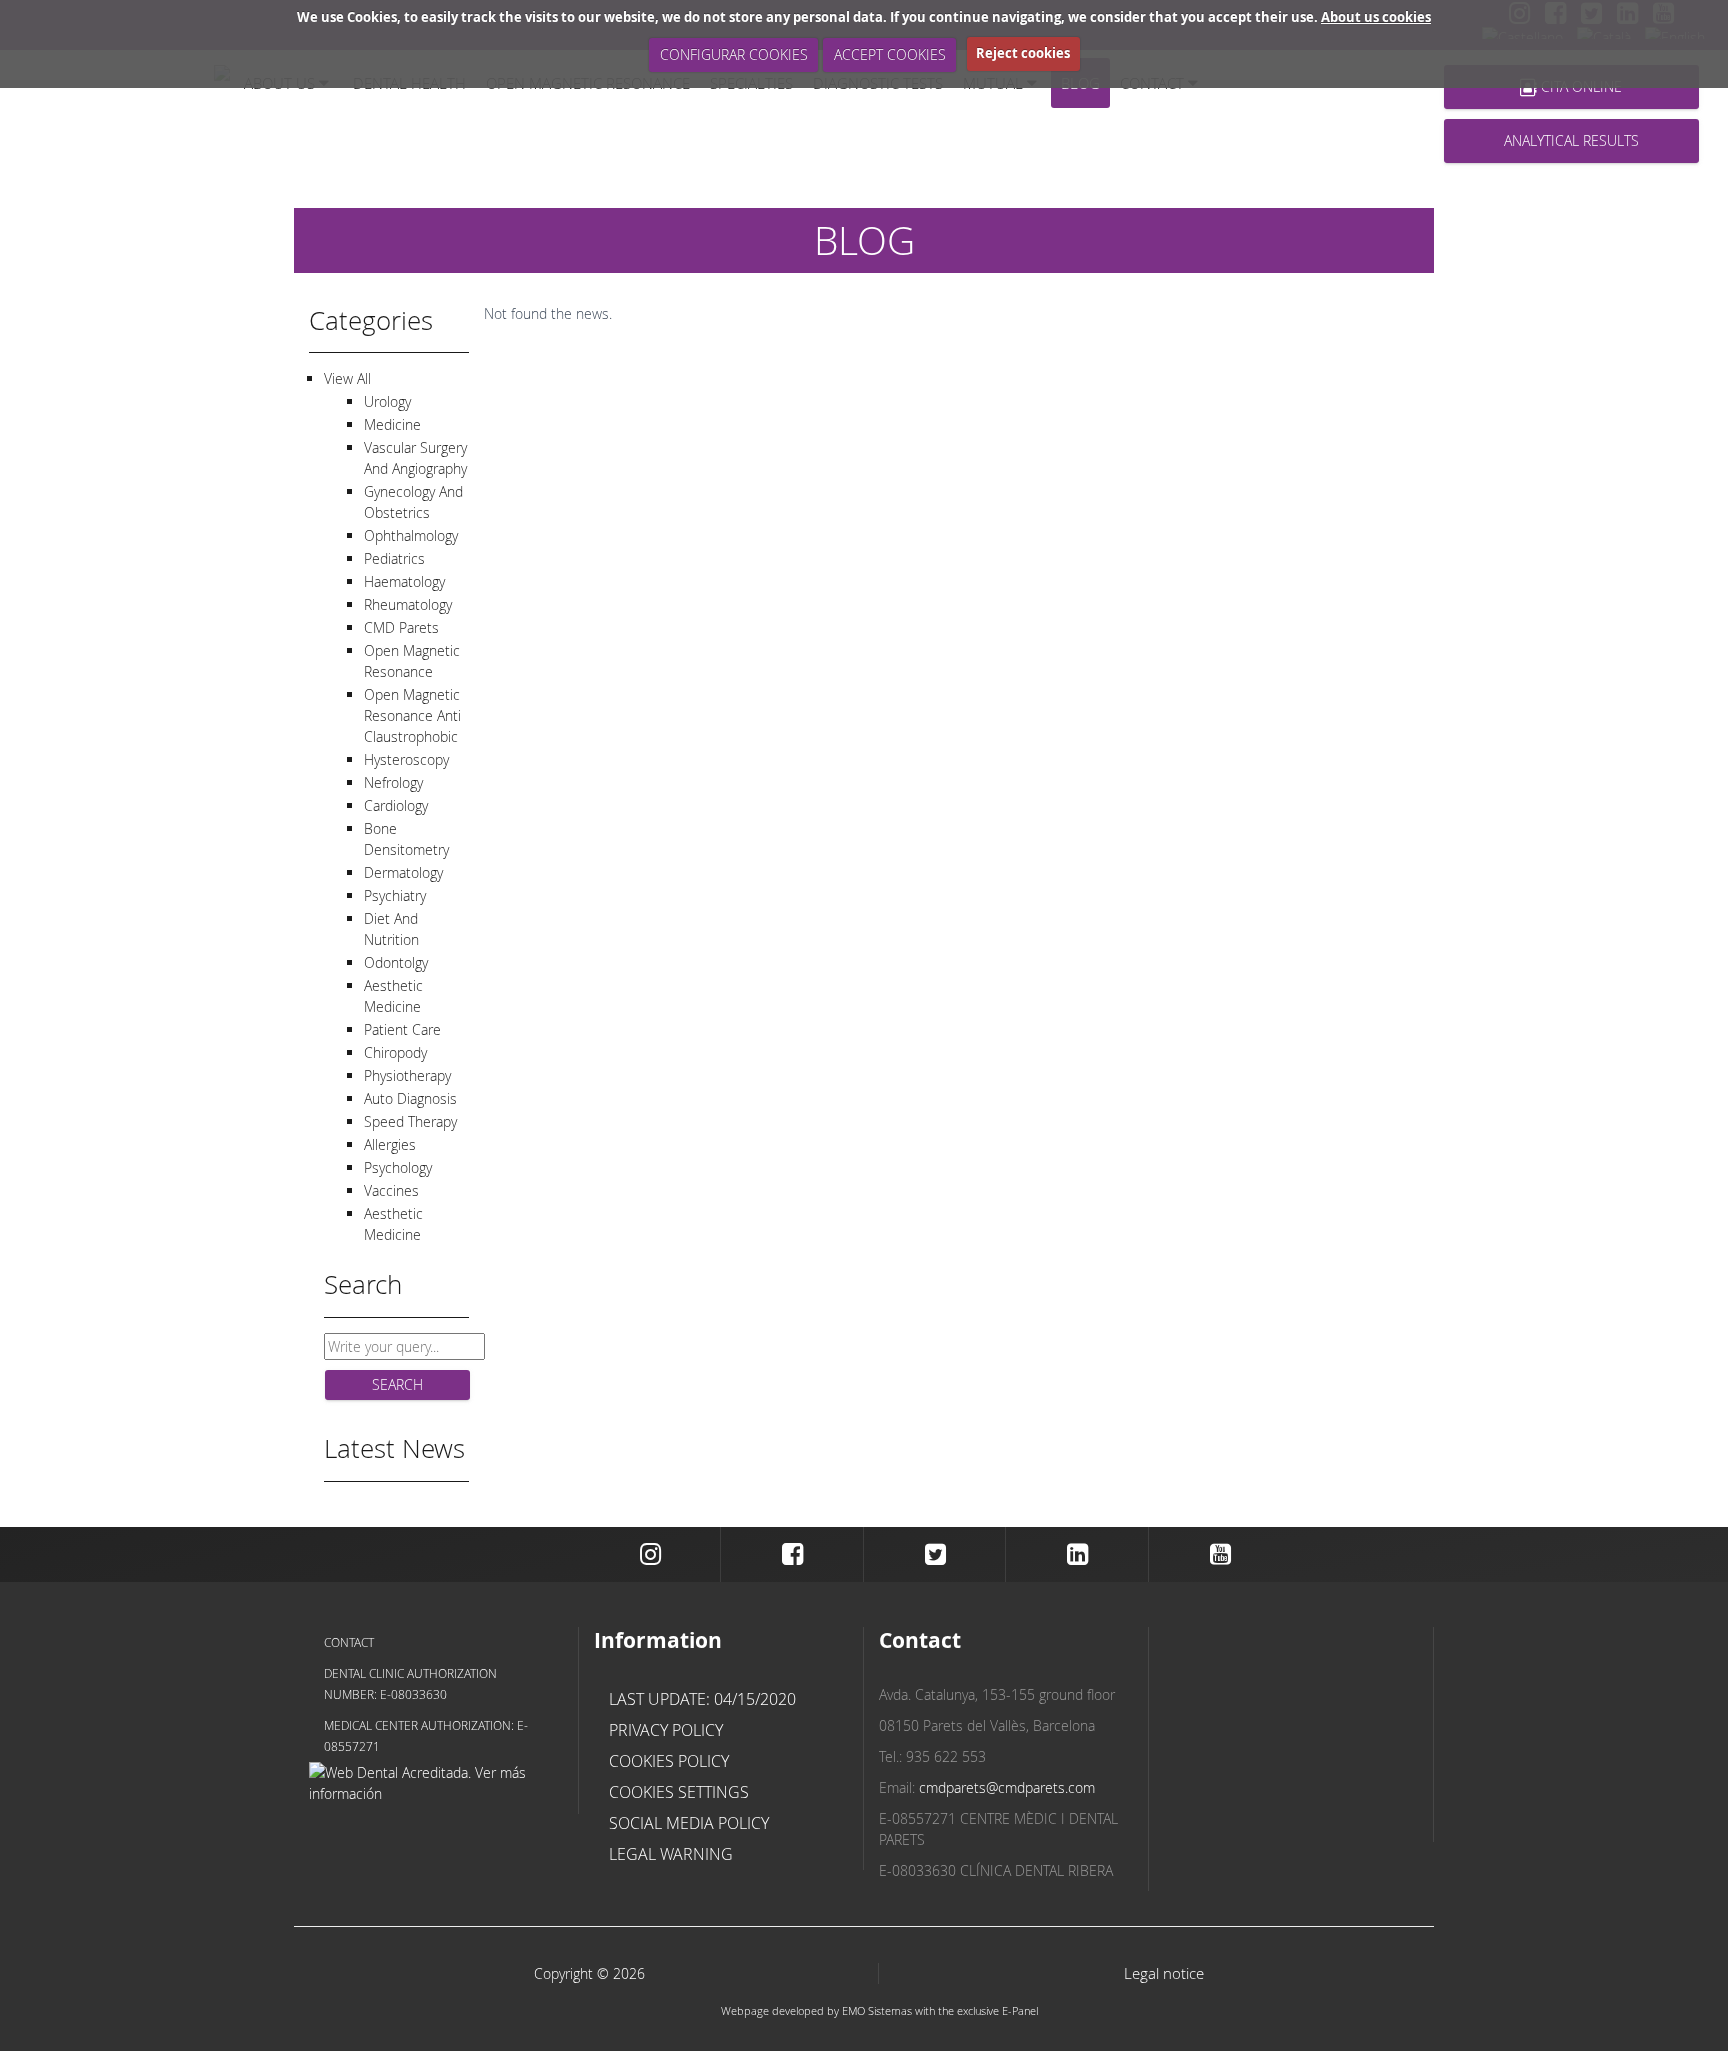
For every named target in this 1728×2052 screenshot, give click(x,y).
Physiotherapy (407, 1075)
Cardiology (396, 805)
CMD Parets (401, 627)
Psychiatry (395, 895)
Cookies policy (669, 1761)
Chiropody (395, 1052)
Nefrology (393, 782)
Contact (349, 1642)
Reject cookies (1023, 53)
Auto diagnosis (410, 1098)
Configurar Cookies (734, 54)
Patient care (402, 1029)
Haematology (404, 581)
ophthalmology (411, 535)
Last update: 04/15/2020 (702, 1699)
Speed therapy (410, 1121)
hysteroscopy (406, 759)
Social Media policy (689, 1823)
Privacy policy (666, 1730)
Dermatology (403, 872)
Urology (387, 401)
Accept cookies (890, 54)
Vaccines (391, 1190)
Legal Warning (671, 1854)
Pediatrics (394, 558)
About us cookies (1376, 17)
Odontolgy (396, 962)
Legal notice (1164, 1973)
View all (347, 378)
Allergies (390, 1144)
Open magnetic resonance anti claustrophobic (412, 715)
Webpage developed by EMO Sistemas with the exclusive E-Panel (879, 2010)
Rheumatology (408, 604)
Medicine (392, 424)
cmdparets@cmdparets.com (1007, 1787)
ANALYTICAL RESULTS (1571, 140)
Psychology (398, 1167)
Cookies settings (679, 1792)
